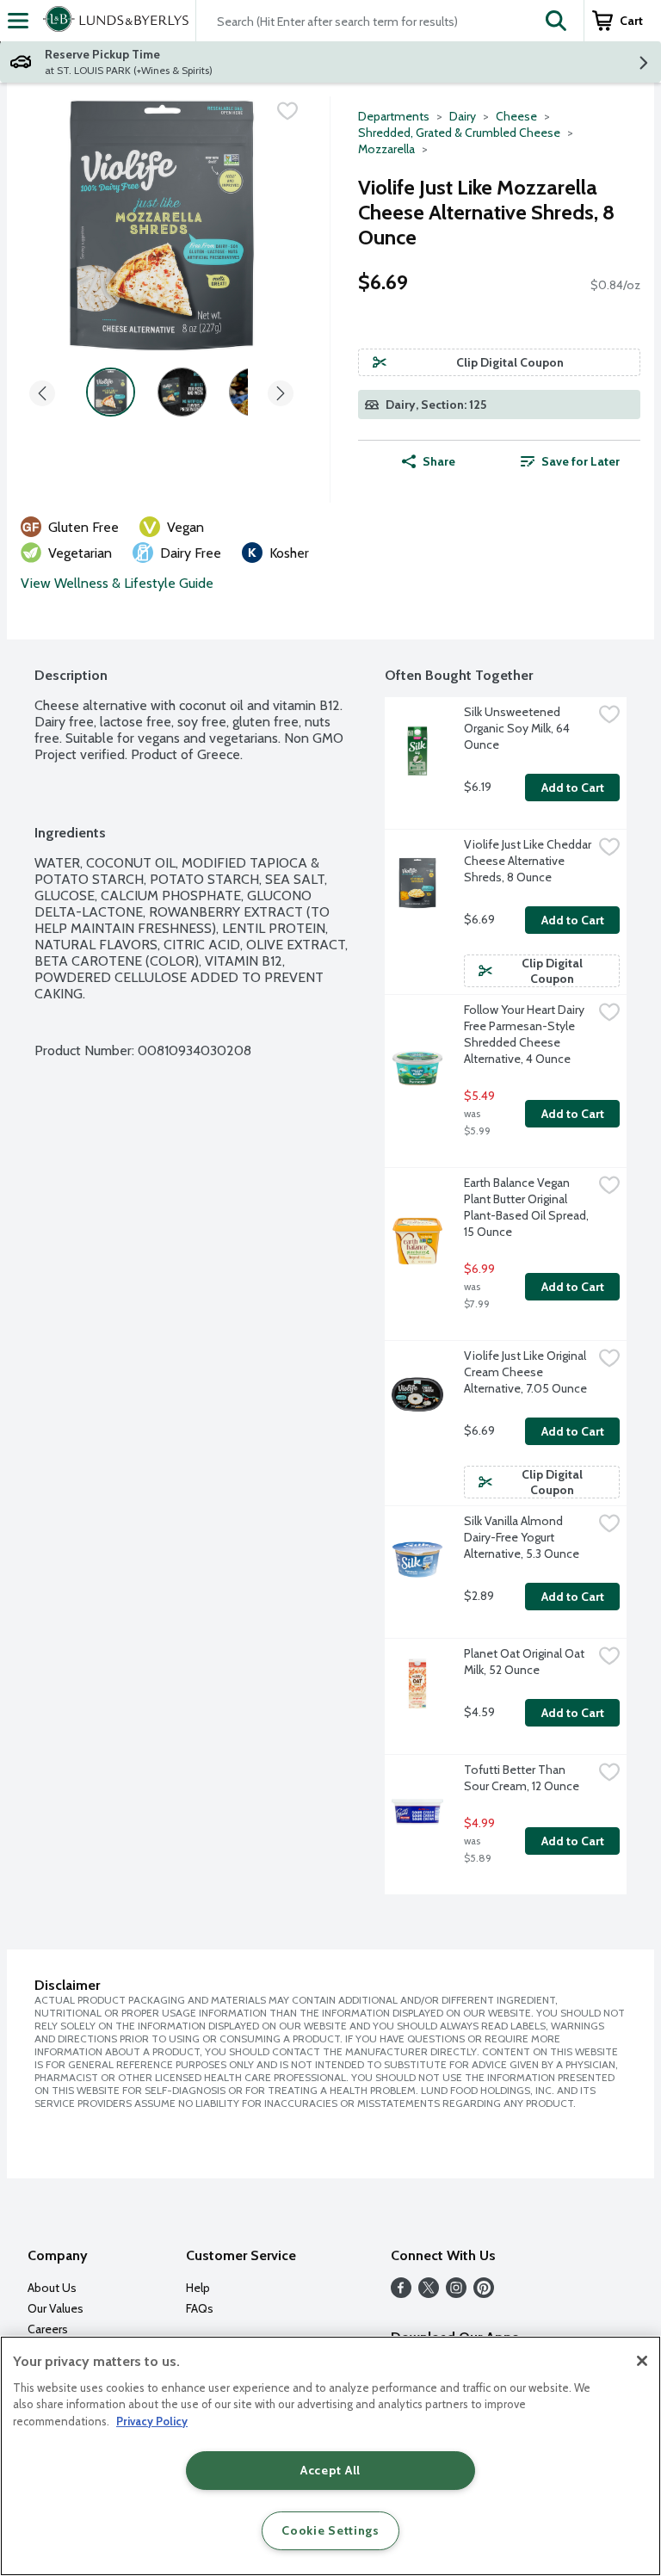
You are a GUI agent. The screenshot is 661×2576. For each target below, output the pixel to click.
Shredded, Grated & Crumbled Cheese (459, 133)
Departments (394, 116)
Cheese (516, 116)
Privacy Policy (152, 2421)
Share (439, 461)
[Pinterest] (484, 2293)
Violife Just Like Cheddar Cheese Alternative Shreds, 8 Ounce (528, 861)
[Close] (642, 2361)
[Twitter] (429, 2293)
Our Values (56, 2308)
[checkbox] (287, 111)
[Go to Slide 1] (111, 392)
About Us (52, 2288)
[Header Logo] (112, 21)
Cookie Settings (330, 2530)
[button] (556, 21)
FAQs (200, 2308)
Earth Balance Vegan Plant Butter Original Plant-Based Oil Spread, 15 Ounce (528, 1207)
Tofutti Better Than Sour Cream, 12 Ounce (522, 1778)
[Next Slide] (281, 395)
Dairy (463, 116)
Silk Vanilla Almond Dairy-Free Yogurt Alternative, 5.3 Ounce (522, 1537)
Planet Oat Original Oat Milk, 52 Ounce (525, 1662)
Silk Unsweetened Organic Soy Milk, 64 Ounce (518, 728)
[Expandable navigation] (18, 21)
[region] (330, 2456)
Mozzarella (386, 149)
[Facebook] (401, 2293)
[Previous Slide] (42, 395)
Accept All (330, 2470)
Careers (48, 2329)
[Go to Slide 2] (182, 392)
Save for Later (581, 461)
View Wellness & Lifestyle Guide (117, 583)
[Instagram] (456, 2293)
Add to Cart (573, 788)
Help (198, 2288)
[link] (570, 461)
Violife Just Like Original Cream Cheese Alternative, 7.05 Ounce (526, 1372)
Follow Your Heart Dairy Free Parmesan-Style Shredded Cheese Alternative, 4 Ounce (525, 1034)
